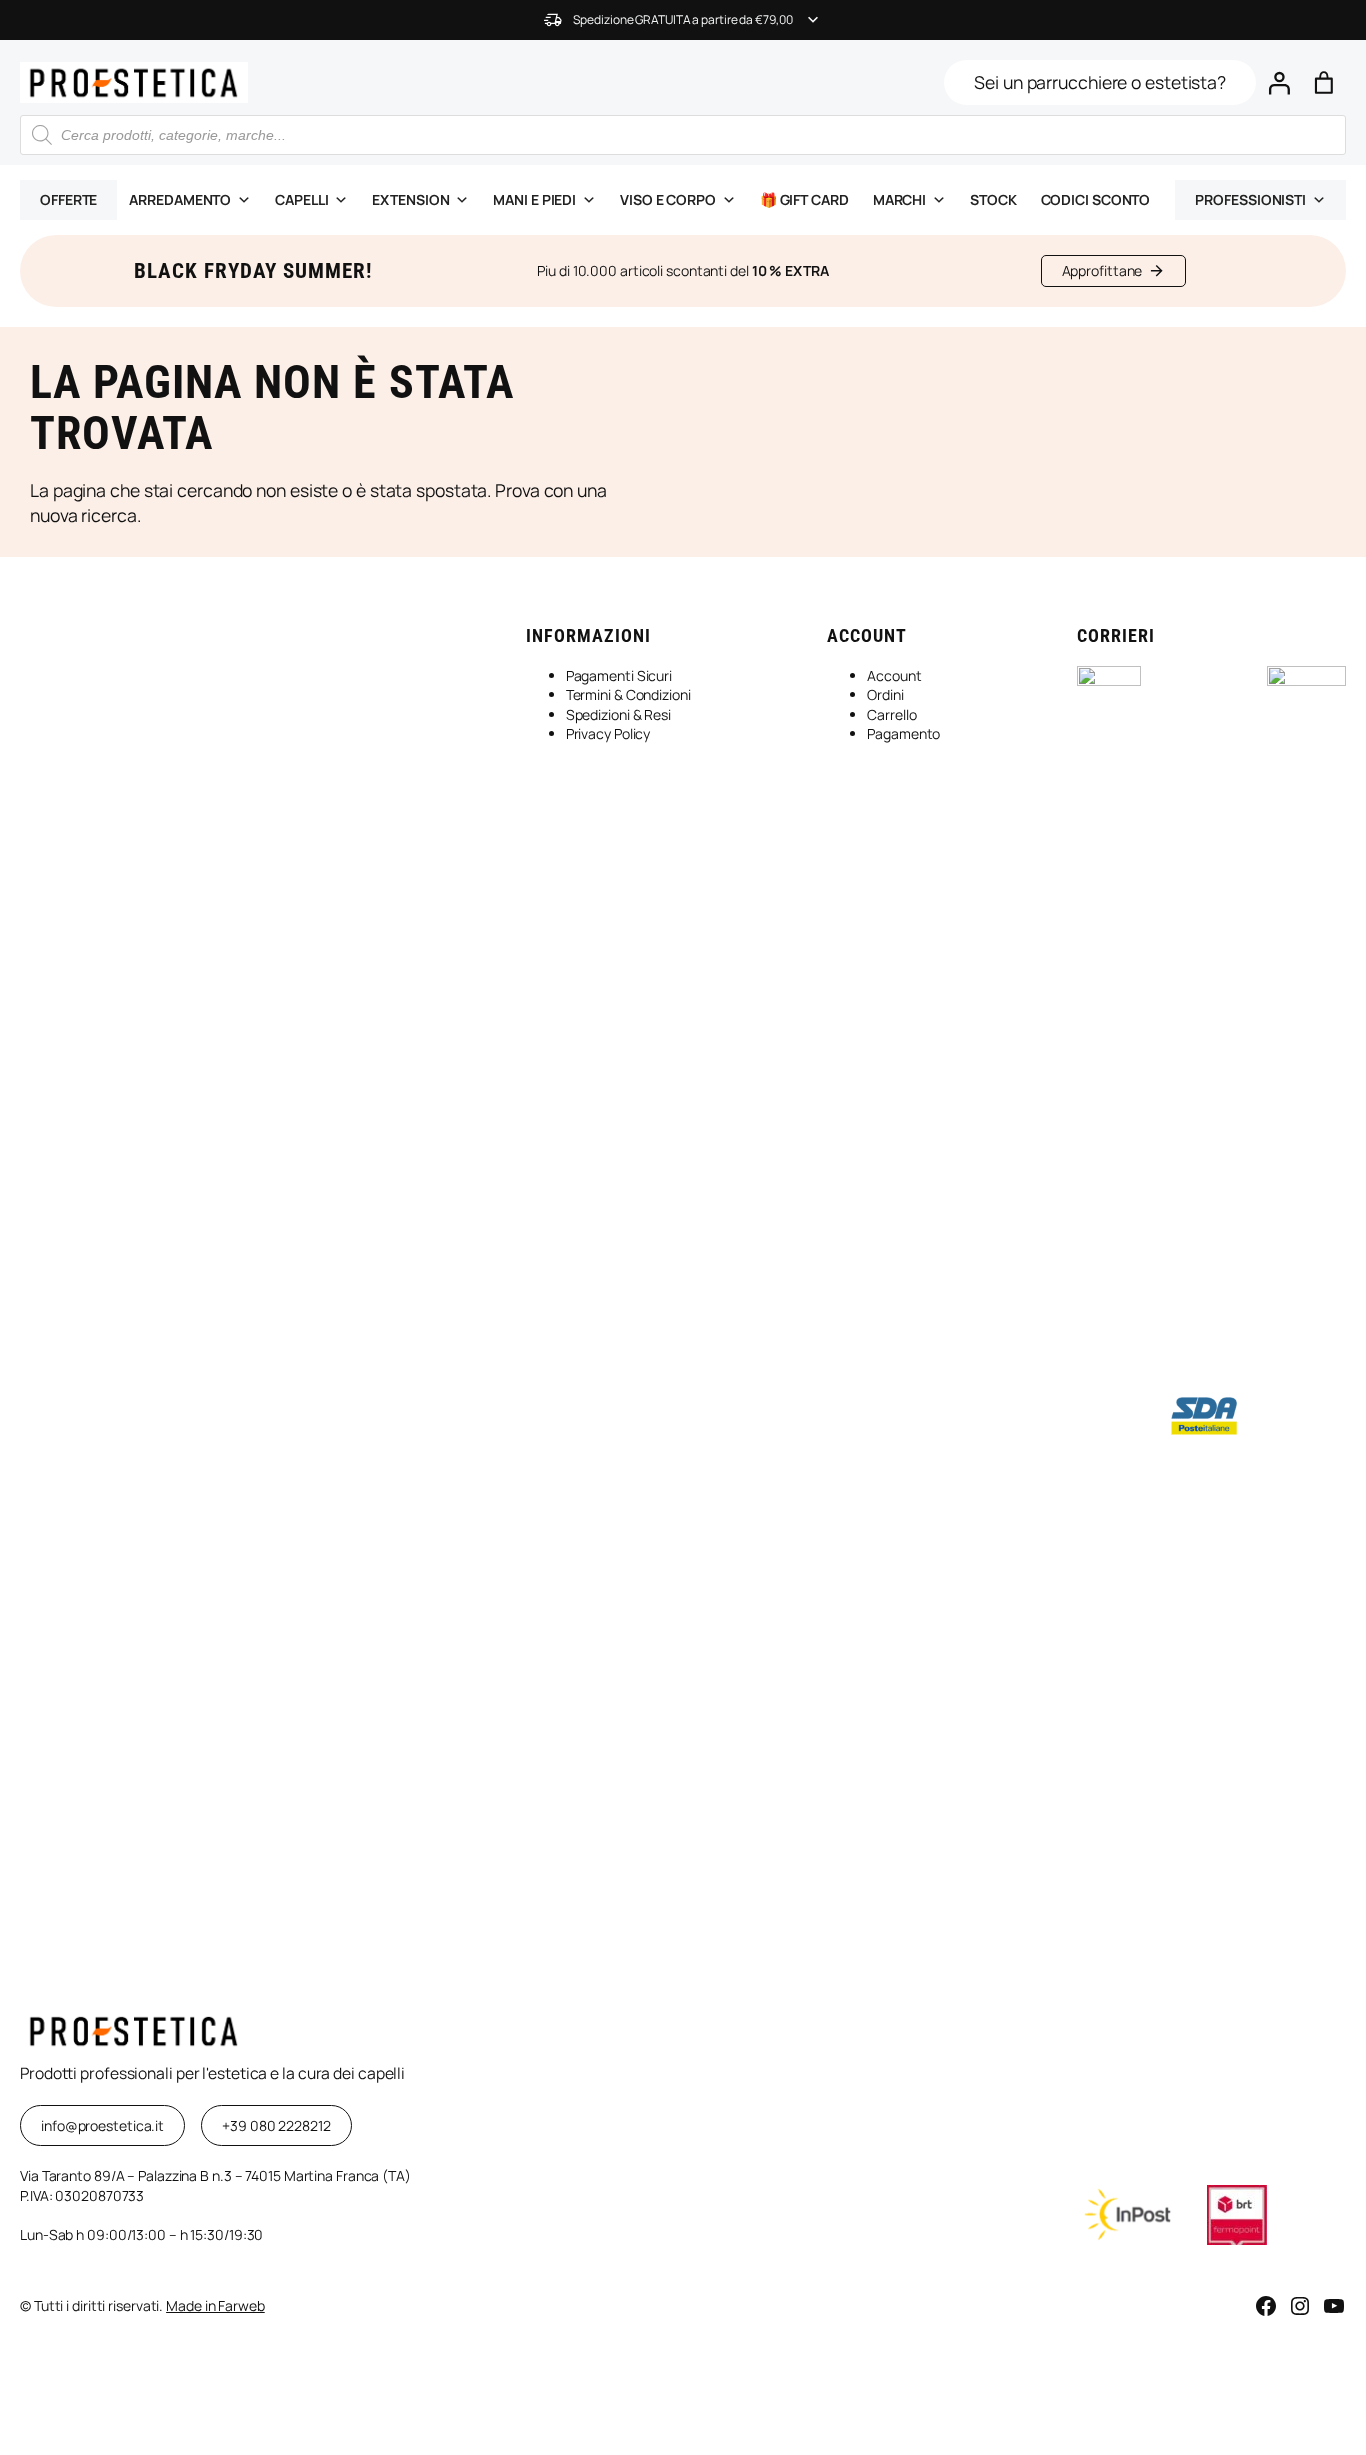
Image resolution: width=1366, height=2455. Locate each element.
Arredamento (180, 199)
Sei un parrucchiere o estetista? (1100, 82)
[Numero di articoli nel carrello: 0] (1323, 82)
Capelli (301, 199)
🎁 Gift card (804, 199)
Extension (410, 199)
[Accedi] (1278, 82)
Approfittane (1102, 270)
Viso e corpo (668, 199)
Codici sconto (1096, 199)
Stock (993, 199)
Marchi (899, 199)
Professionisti (1250, 199)
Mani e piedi (534, 199)
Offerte (68, 199)
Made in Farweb (215, 2305)
